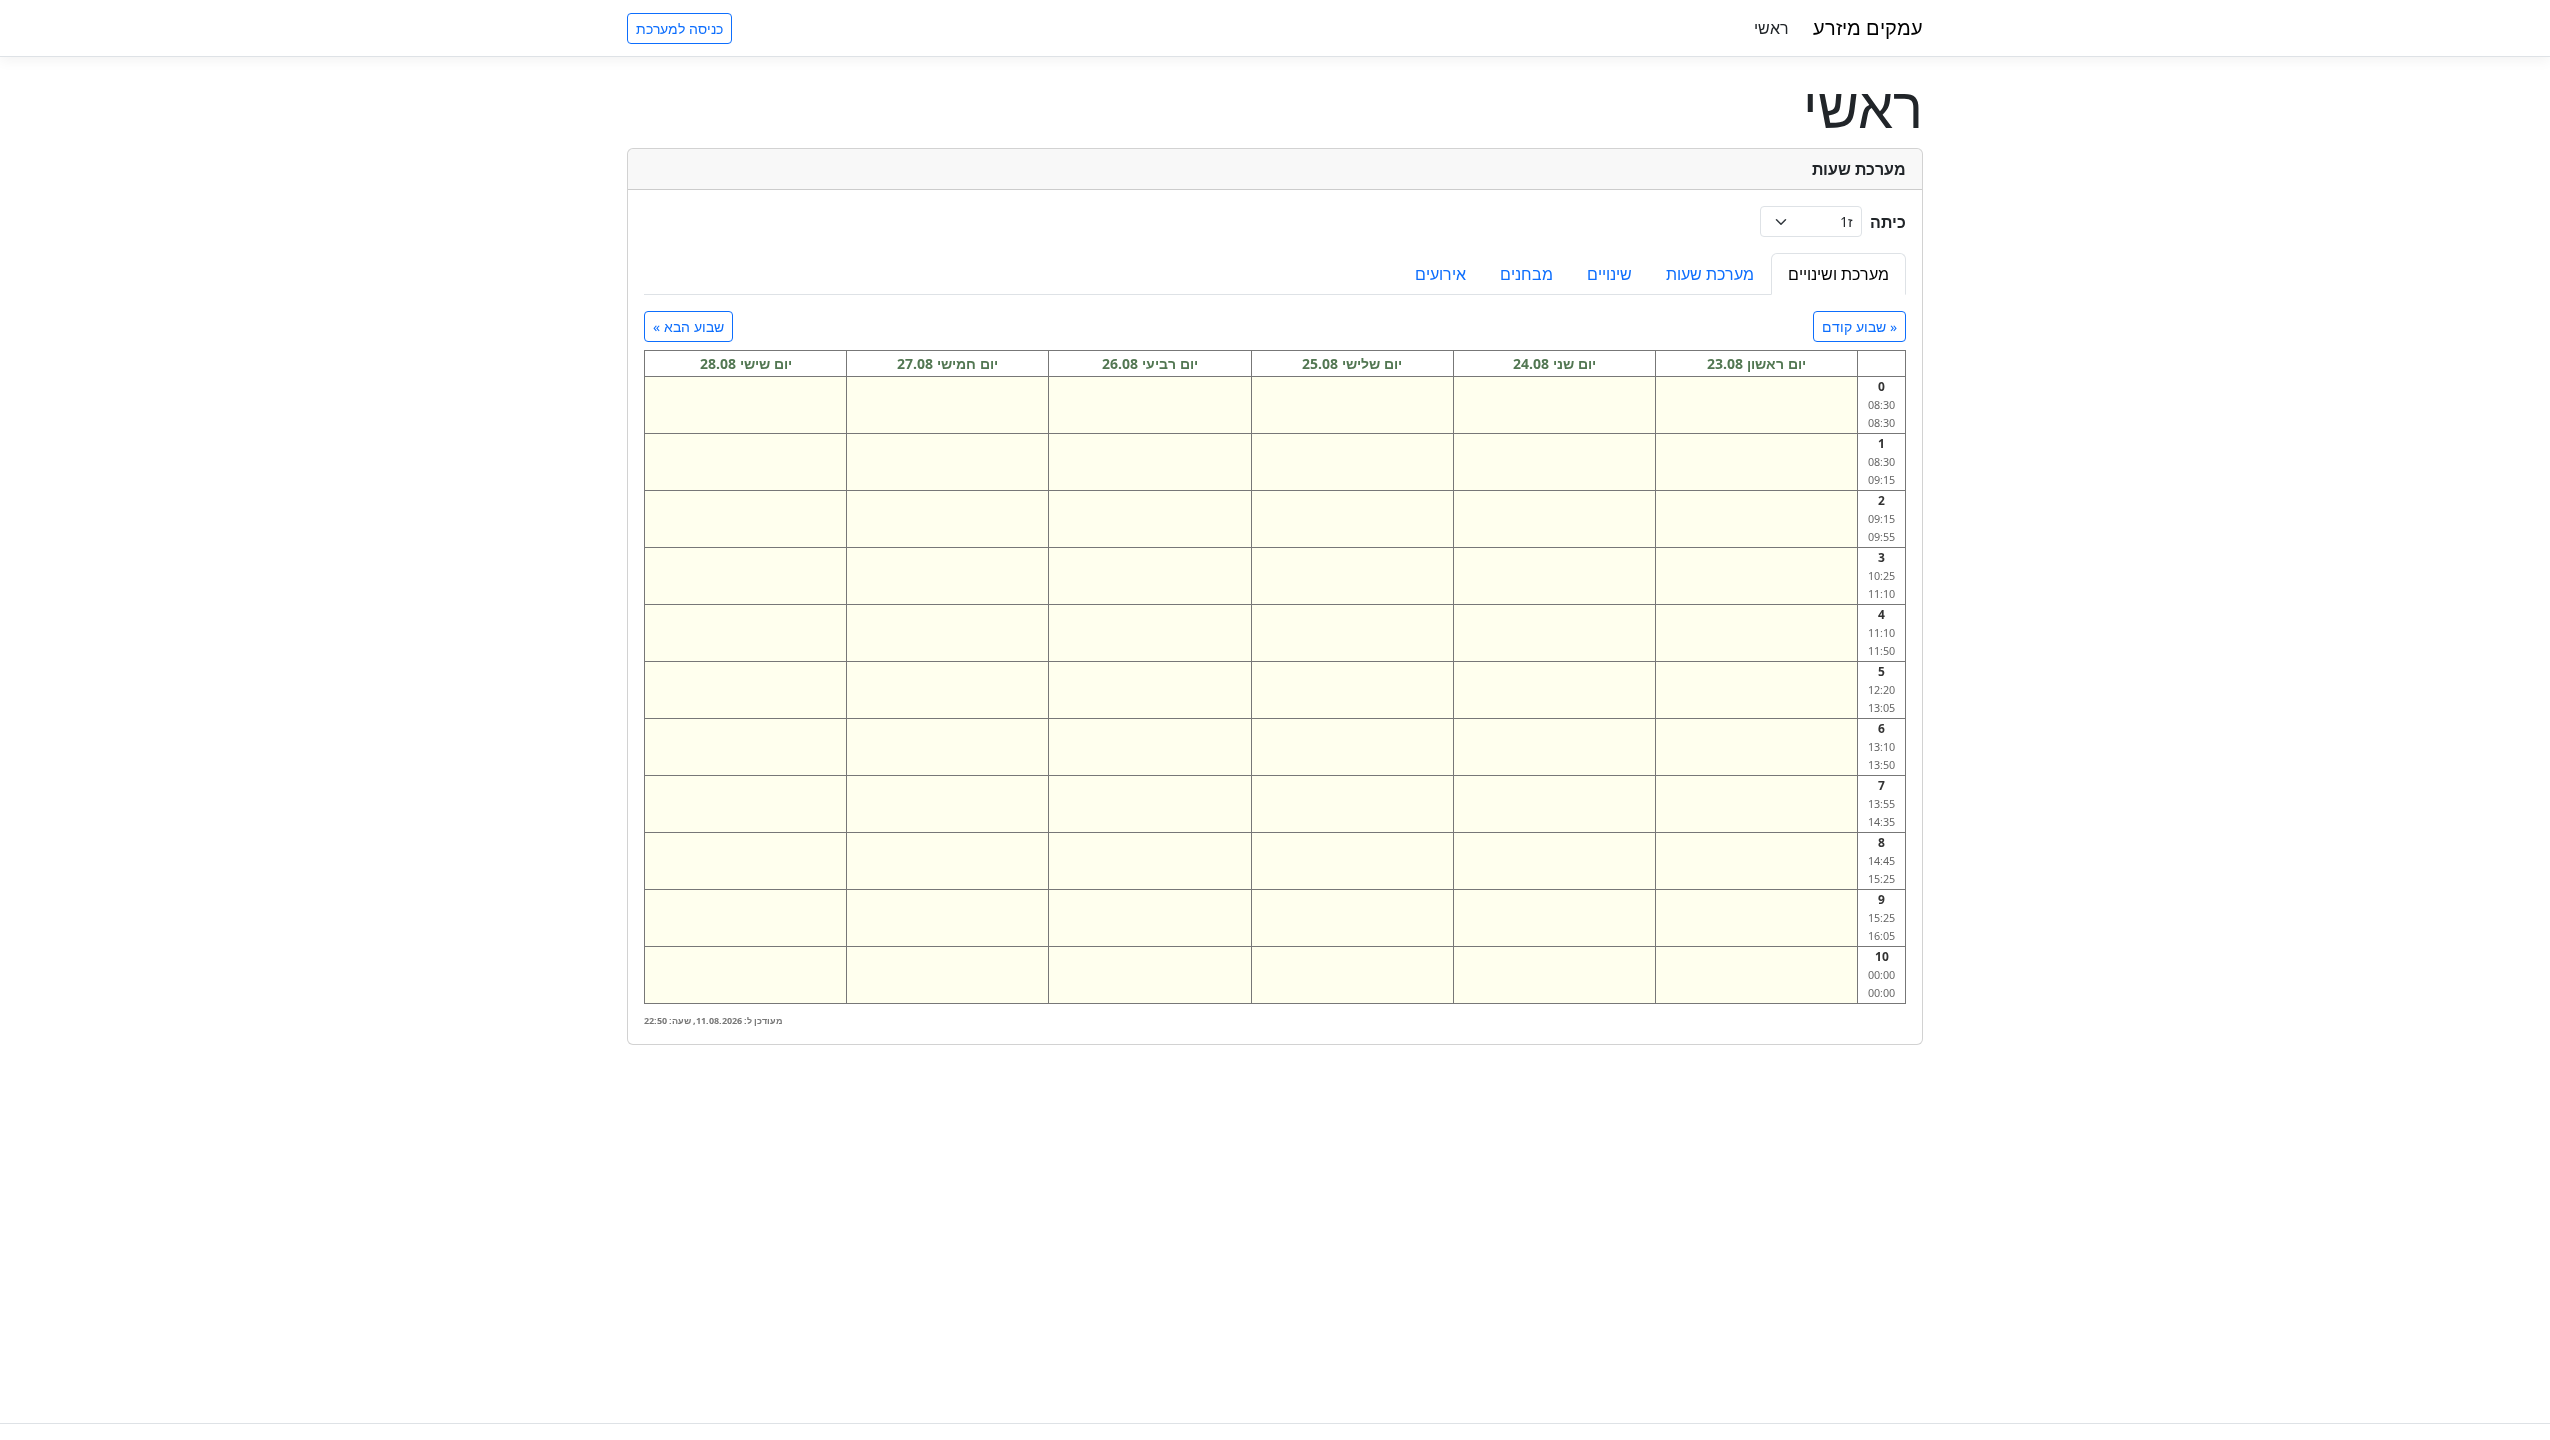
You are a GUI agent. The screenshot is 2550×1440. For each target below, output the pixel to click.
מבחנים (1526, 274)
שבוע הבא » (688, 326)
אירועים (1440, 274)
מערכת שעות (1710, 274)
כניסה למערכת (679, 28)
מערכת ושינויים (1838, 274)
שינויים (1609, 274)
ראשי (1771, 28)
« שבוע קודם (1859, 326)
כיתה (1888, 222)
